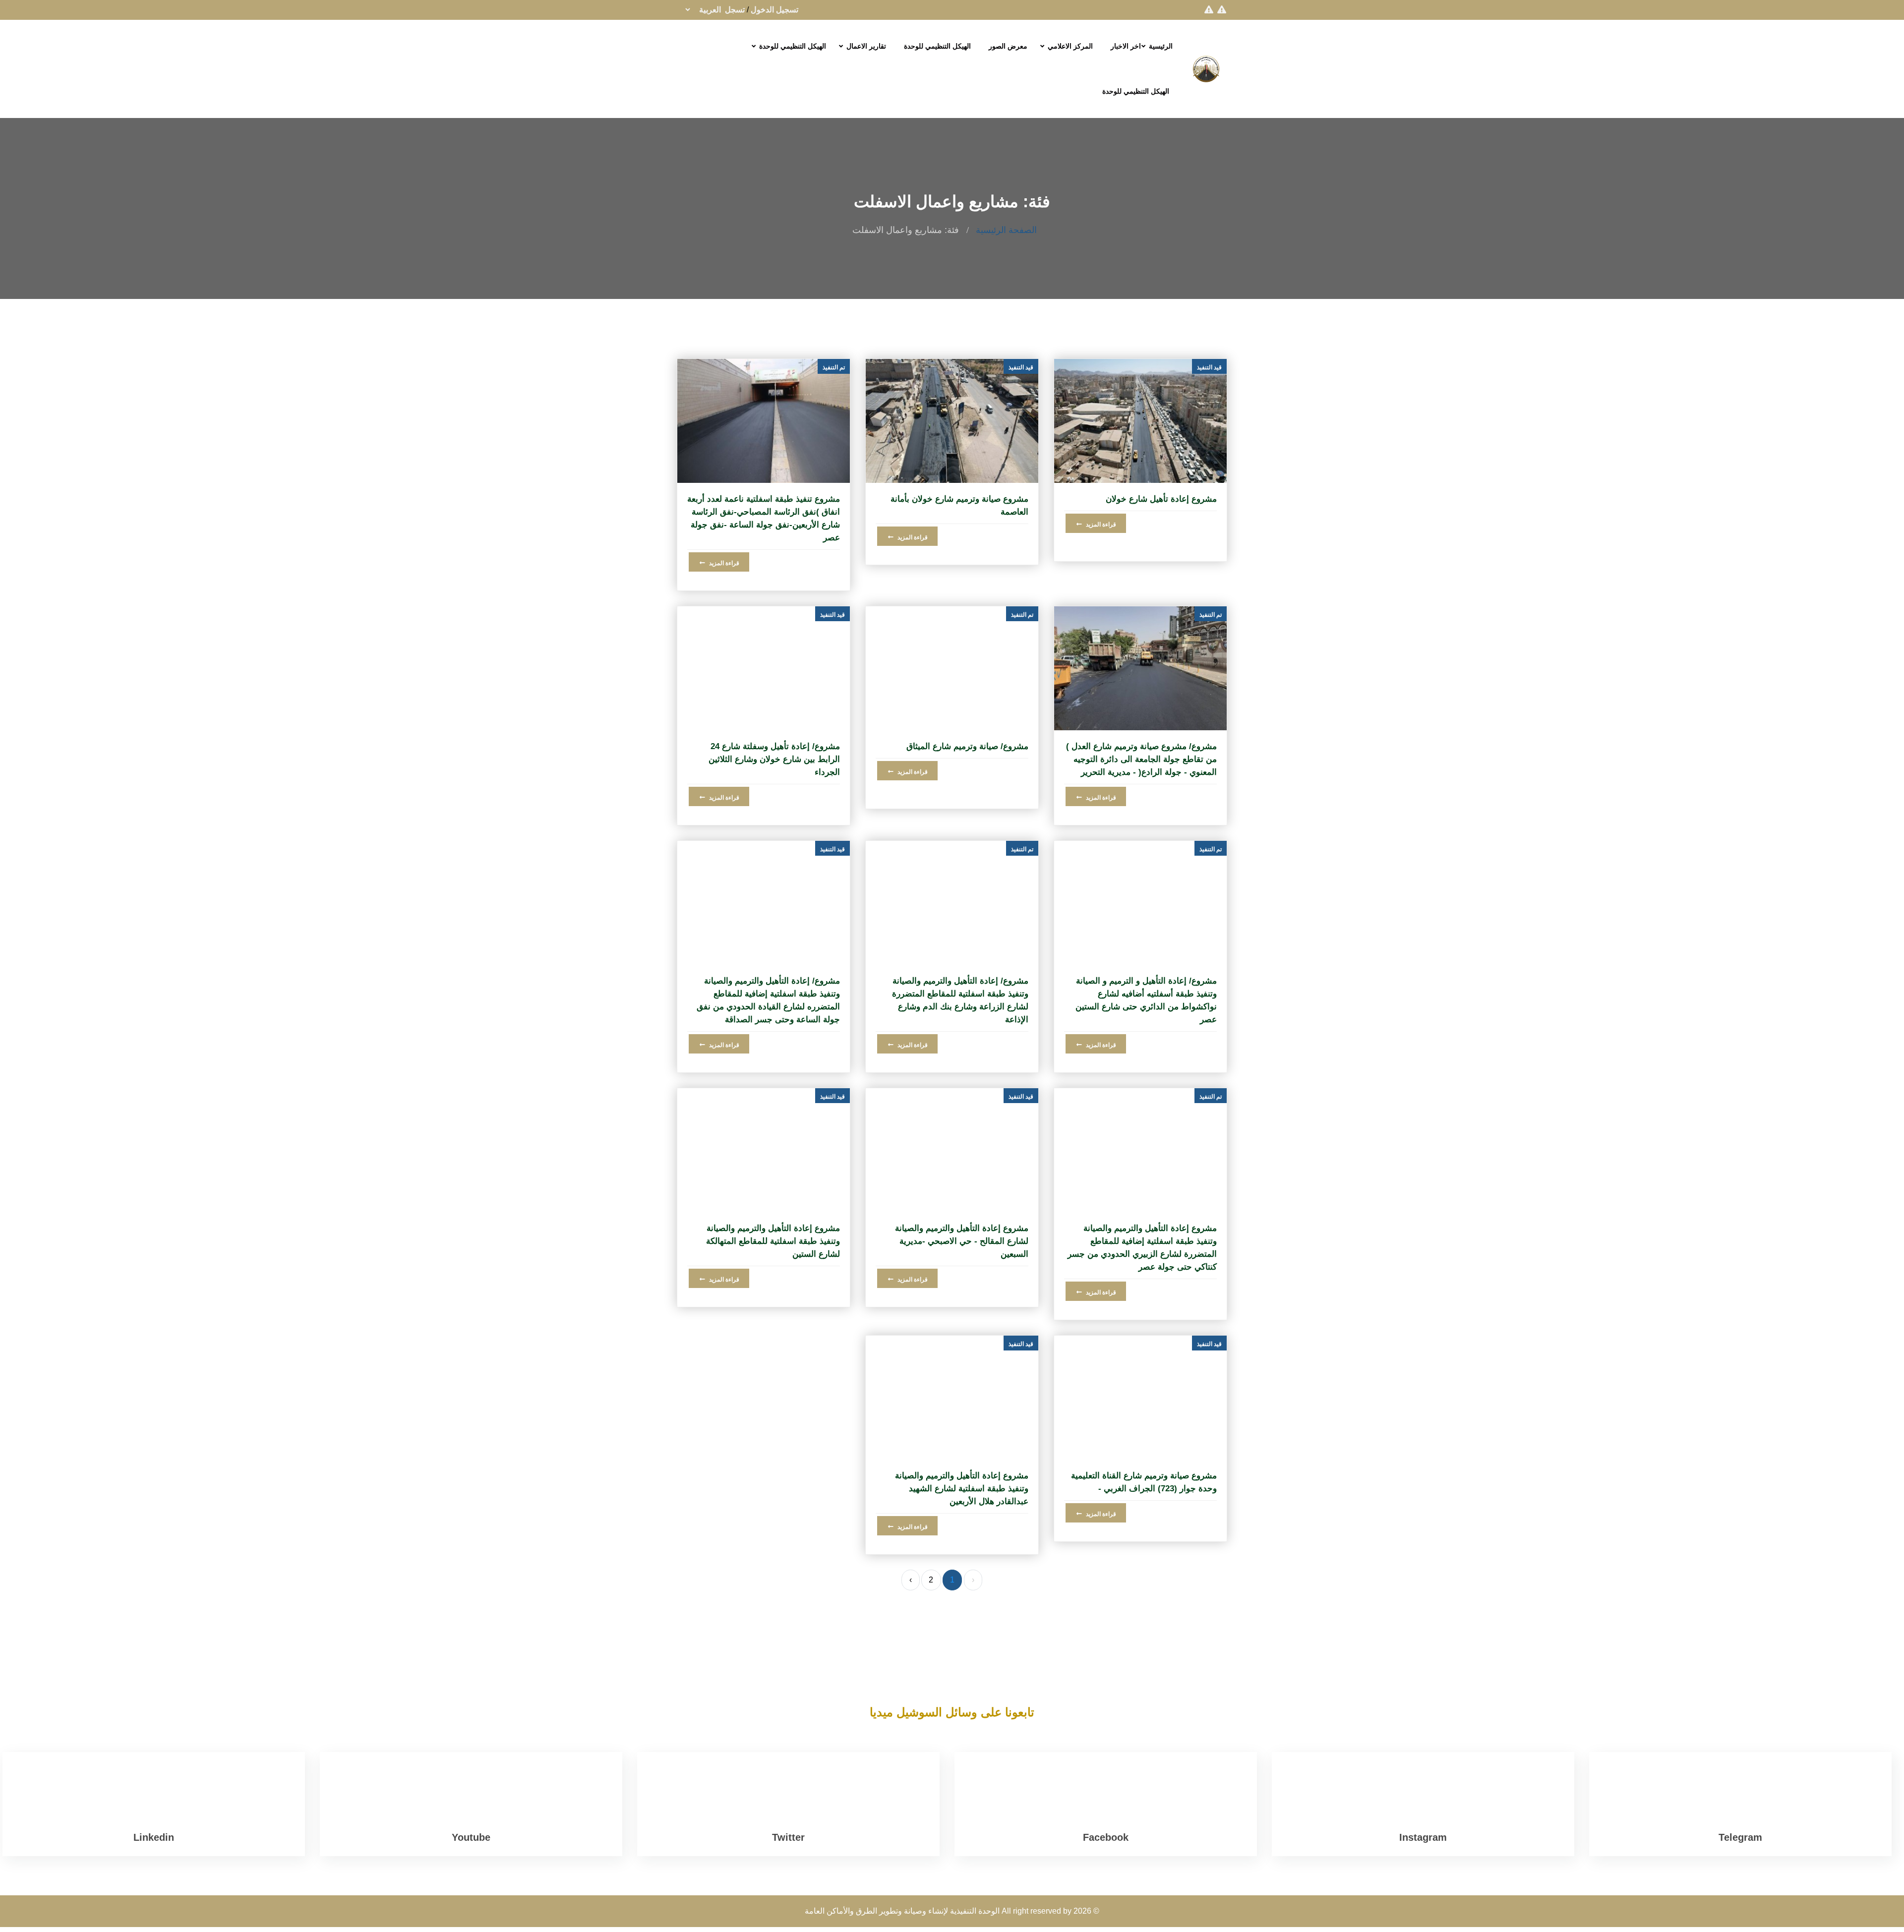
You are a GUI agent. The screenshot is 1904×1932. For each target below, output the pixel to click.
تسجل (735, 10)
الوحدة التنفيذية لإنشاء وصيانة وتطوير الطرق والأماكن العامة (902, 1911)
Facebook (1106, 1837)
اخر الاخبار (1126, 46)
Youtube (471, 1837)
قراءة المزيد (1100, 525)
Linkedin (154, 1837)
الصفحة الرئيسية (1006, 230)
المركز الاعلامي (1070, 46)
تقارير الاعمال (866, 46)
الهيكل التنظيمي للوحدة (937, 46)
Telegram (1740, 1837)
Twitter (788, 1837)
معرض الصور (1008, 46)
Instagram (1423, 1837)
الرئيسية (1161, 46)
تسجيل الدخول (774, 10)
